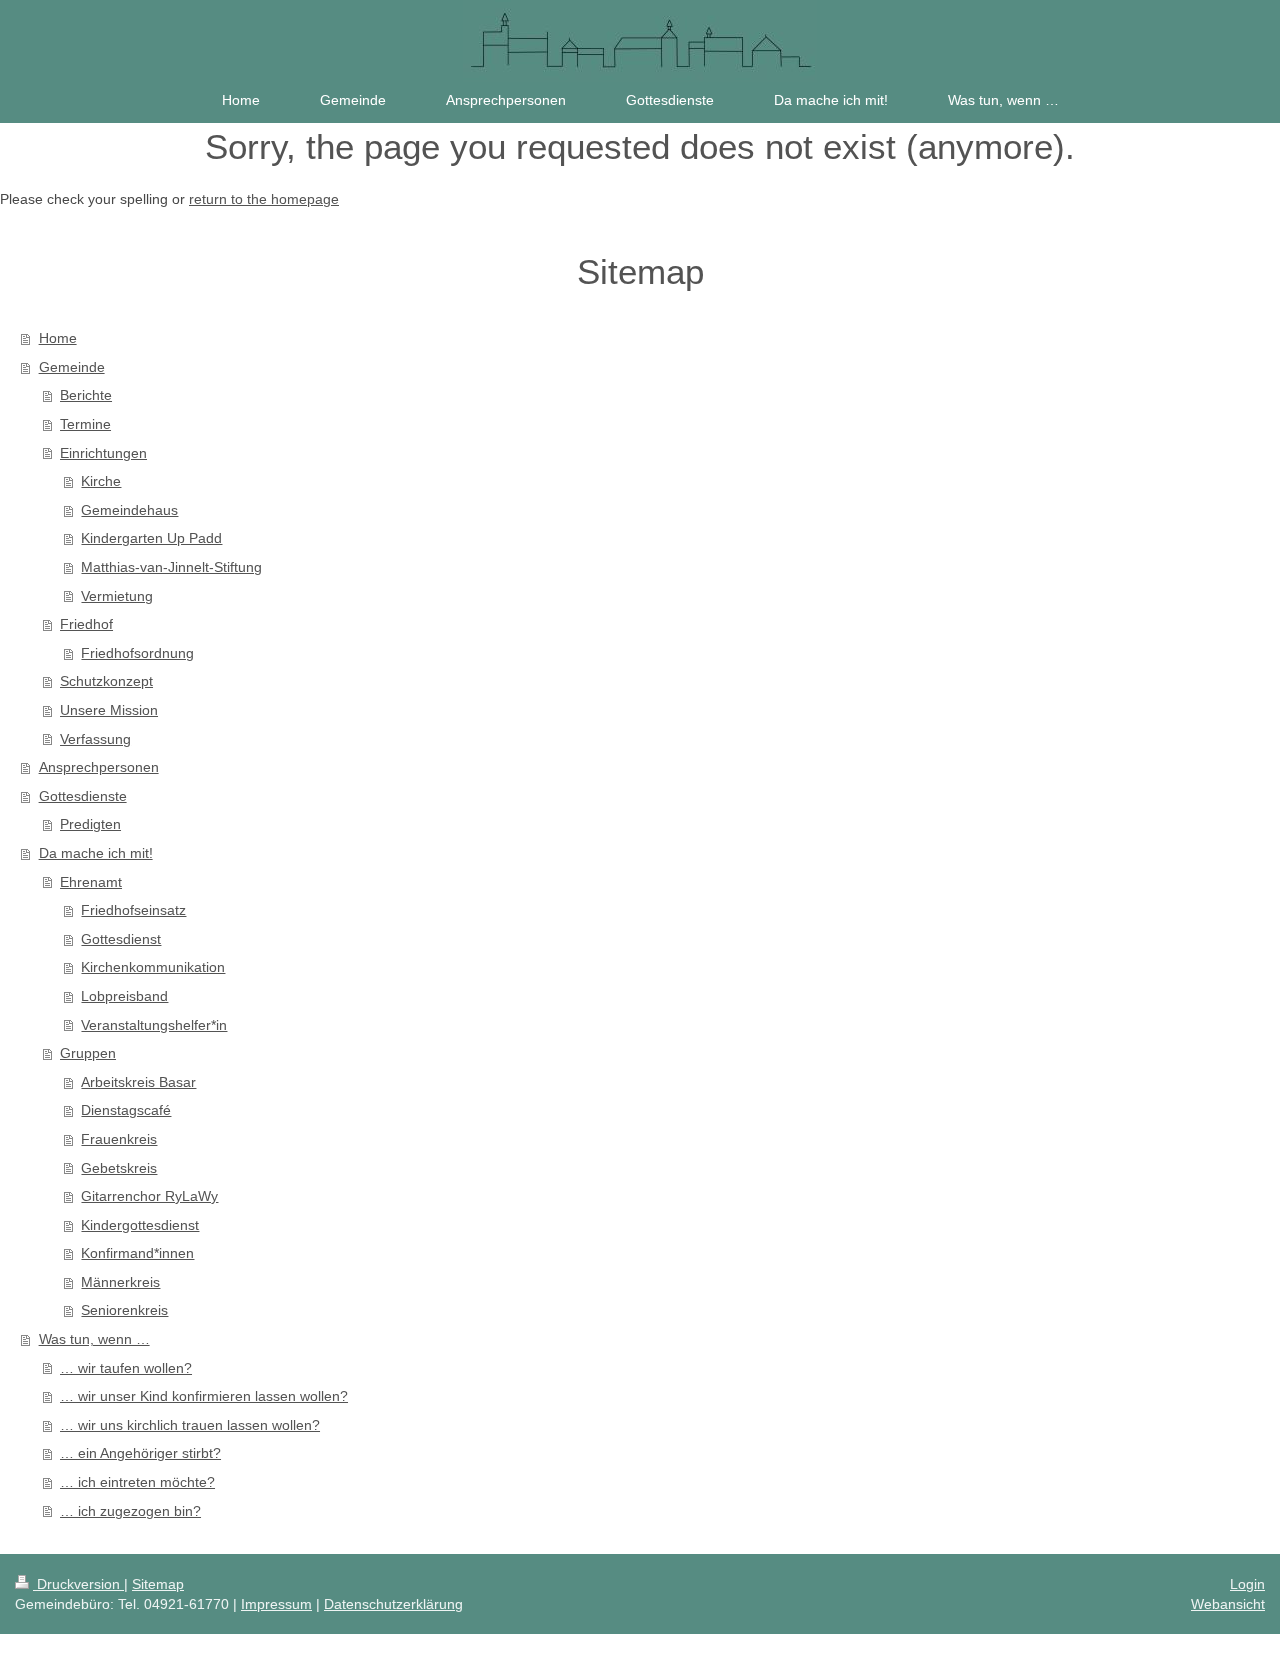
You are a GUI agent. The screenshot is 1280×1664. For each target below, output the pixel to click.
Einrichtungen (103, 453)
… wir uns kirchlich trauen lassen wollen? (190, 1425)
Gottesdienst (121, 939)
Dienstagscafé (126, 1110)
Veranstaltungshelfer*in (154, 1025)
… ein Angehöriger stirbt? (140, 1453)
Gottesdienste (83, 796)
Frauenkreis (119, 1139)
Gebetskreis (119, 1168)
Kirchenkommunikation (153, 967)
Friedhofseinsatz (133, 910)
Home (58, 338)
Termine (85, 424)
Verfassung (95, 739)
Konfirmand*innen (137, 1253)
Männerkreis (120, 1282)
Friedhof (86, 624)
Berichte (86, 395)
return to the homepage (264, 199)
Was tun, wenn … (94, 1339)
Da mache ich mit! (96, 853)
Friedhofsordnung (137, 653)
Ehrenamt (91, 882)
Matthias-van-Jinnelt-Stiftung (171, 567)
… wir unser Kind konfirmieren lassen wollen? (204, 1396)
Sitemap (158, 1584)
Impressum (276, 1604)
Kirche (101, 481)
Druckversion (78, 1584)
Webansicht (1228, 1604)
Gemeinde (72, 367)
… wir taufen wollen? (126, 1368)
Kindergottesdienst (140, 1225)
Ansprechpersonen (99, 767)
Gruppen (88, 1053)
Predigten (90, 824)
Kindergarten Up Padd (151, 538)
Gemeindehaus (129, 510)
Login (1247, 1584)
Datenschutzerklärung (393, 1604)
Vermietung (117, 596)
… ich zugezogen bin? (130, 1511)
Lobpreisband (124, 996)
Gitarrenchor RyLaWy (149, 1196)
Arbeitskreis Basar (138, 1082)
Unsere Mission (109, 710)
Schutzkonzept (106, 681)
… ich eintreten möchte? (137, 1482)
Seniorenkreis (124, 1310)
